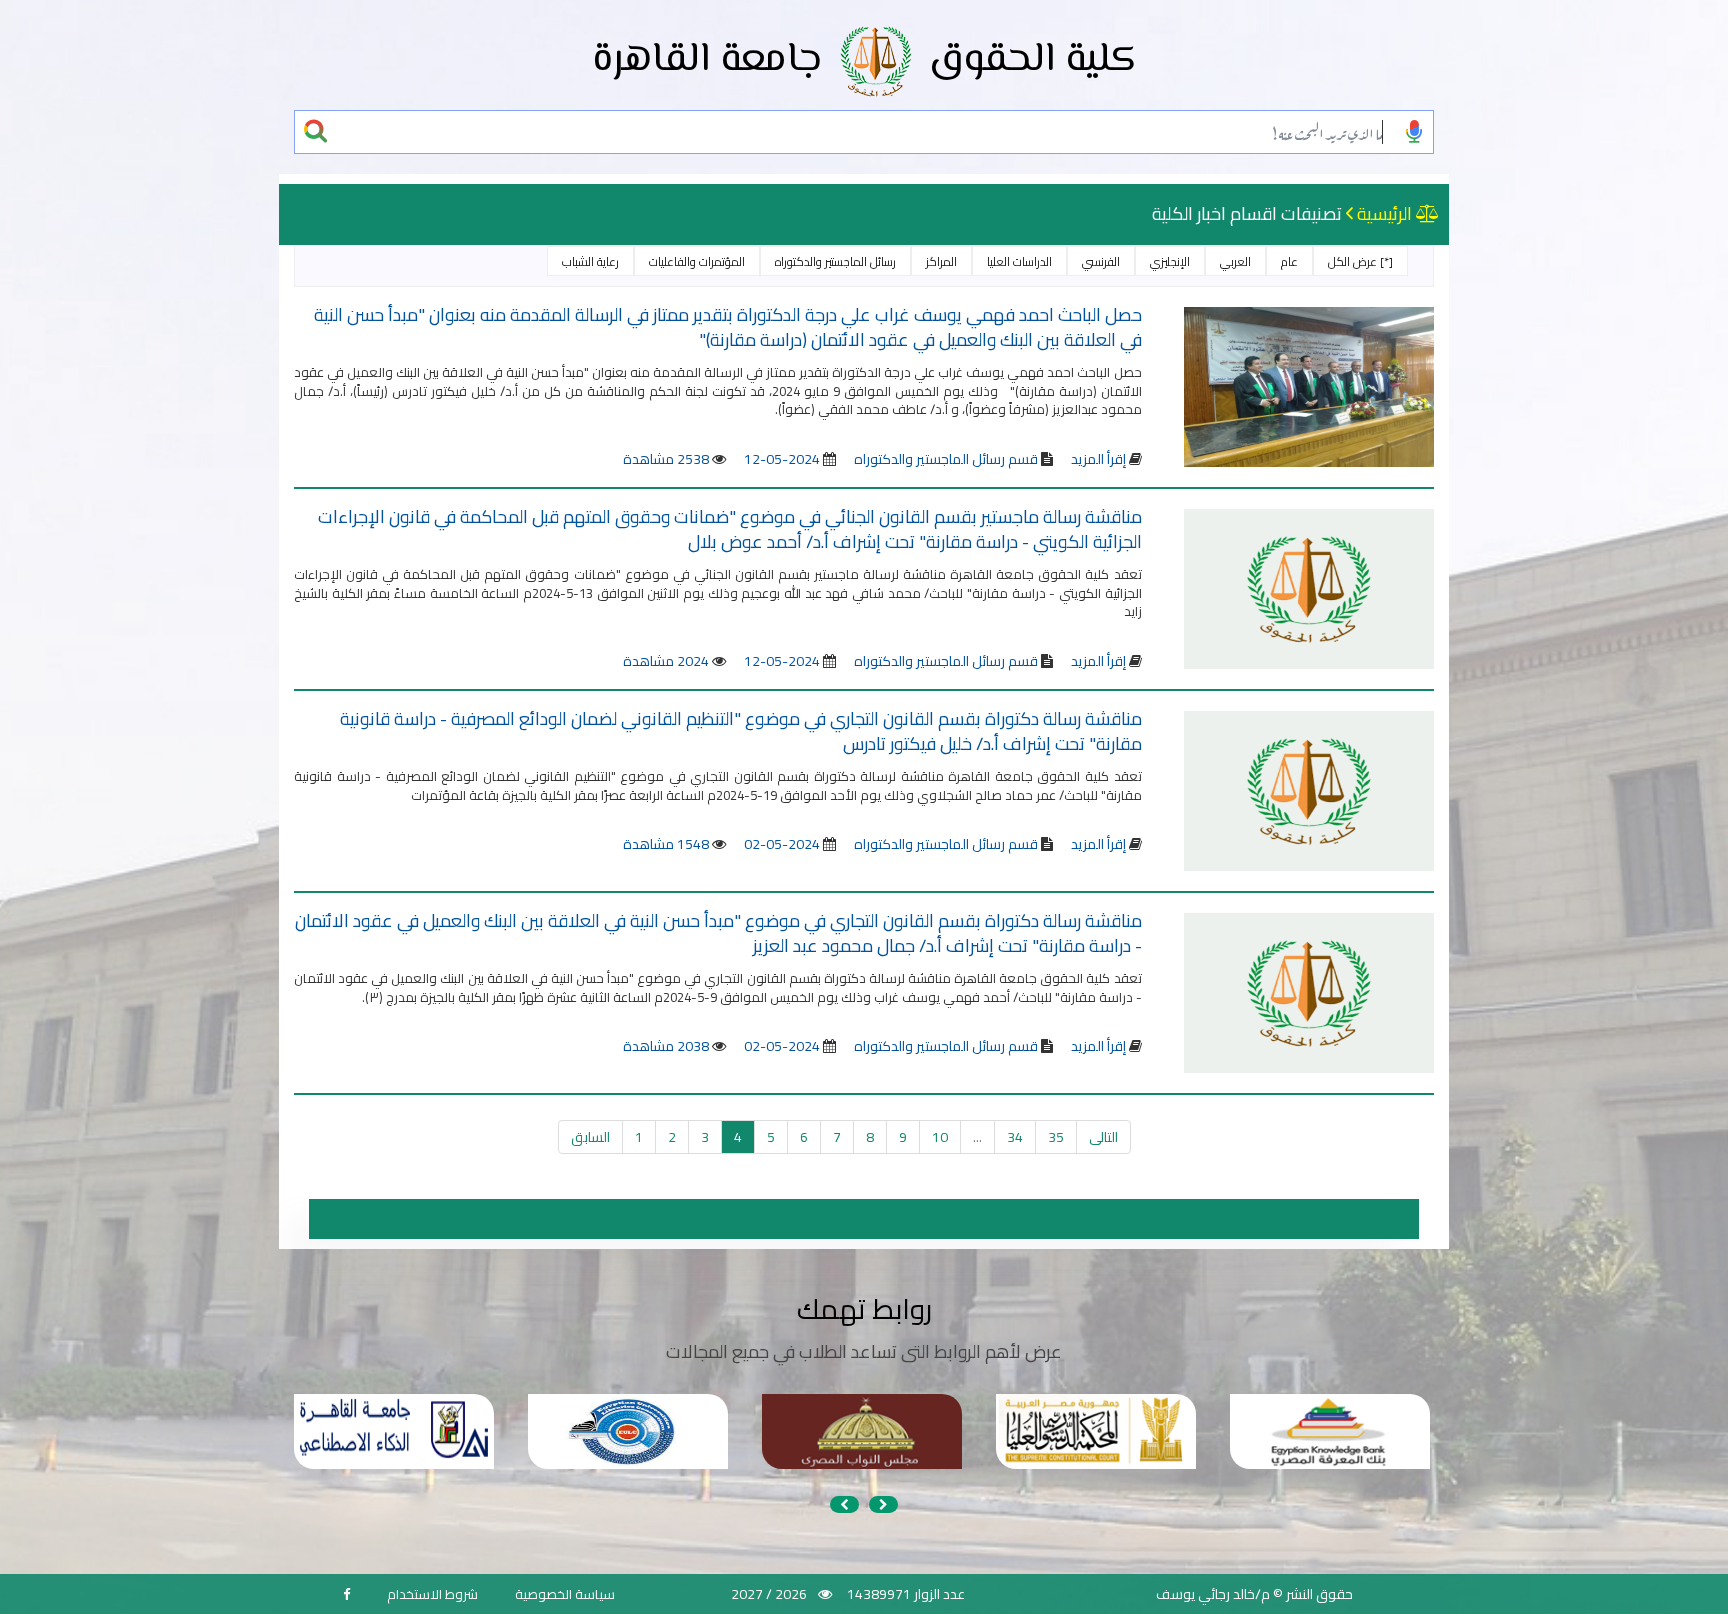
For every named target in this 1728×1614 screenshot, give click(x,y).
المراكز (941, 261)
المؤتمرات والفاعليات (697, 261)
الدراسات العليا (1019, 261)
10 (940, 1137)
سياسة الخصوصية (565, 1594)
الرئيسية (1384, 213)
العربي (1235, 261)
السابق (590, 1137)
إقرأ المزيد (1098, 459)
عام (1289, 261)
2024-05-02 (782, 844)
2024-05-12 (782, 459)
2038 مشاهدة (666, 1046)
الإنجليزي (1170, 261)
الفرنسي (1101, 261)
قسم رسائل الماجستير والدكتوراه (944, 459)
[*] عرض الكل (1360, 261)
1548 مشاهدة (666, 844)
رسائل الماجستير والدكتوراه (835, 261)
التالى (1103, 1137)
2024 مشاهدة (666, 661)
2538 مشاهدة (666, 459)
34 (1015, 1137)
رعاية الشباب (590, 261)
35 (1056, 1137)
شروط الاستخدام (432, 1594)
